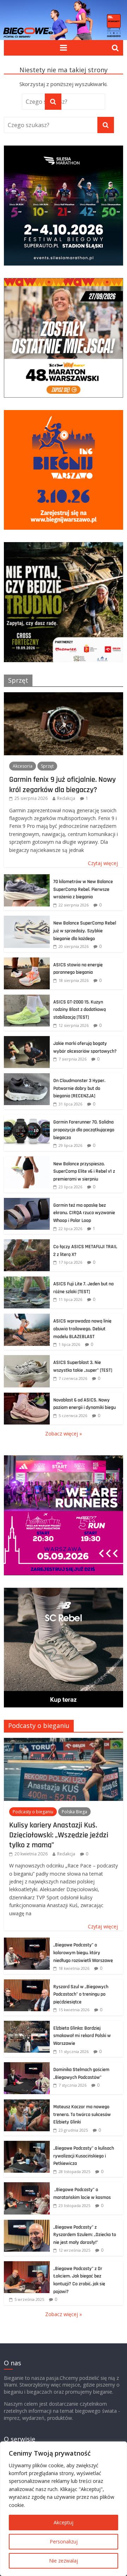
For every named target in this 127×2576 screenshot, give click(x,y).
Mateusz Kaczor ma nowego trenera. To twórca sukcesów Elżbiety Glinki (82, 2114)
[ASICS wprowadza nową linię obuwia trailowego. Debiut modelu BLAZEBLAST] (27, 1317)
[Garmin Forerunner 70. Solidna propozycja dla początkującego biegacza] (27, 1118)
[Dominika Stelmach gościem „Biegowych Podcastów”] (27, 2066)
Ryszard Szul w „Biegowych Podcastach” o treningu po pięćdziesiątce (81, 1994)
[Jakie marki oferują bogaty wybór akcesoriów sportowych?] (27, 1040)
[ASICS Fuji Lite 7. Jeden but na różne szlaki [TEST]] (27, 1280)
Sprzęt (18, 680)
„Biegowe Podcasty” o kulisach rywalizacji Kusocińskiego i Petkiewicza (84, 2156)
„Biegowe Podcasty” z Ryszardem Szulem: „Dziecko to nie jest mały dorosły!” (85, 2235)
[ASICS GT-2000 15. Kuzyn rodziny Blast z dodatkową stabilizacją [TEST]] (27, 998)
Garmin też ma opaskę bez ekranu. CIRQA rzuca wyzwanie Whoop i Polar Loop (84, 1213)
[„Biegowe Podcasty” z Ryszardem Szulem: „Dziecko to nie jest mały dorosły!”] (27, 2224)
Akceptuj (64, 2522)
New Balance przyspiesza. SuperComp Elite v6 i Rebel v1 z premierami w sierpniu (84, 1172)
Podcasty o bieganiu (39, 1725)
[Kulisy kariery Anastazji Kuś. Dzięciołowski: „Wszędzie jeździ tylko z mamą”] (64, 1742)
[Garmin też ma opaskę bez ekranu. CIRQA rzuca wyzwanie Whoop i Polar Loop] (27, 1202)
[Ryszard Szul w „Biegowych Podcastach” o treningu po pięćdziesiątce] (27, 1983)
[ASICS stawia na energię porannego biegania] (27, 961)
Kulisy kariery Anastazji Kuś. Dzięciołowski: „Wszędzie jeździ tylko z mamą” (59, 1835)
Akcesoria (23, 766)
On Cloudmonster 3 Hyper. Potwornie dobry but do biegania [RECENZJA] (79, 1088)
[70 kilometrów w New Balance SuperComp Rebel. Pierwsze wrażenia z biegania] (27, 878)
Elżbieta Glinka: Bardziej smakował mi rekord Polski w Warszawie (82, 2036)
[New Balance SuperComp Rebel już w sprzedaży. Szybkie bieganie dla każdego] (27, 919)
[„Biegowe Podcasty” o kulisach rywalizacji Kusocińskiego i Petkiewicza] (27, 2145)
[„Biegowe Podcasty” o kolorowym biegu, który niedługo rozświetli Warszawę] (27, 1941)
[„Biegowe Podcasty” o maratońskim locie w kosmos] (27, 2186)
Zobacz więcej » (64, 1434)
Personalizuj (64, 2541)
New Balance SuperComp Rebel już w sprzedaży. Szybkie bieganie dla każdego (85, 931)
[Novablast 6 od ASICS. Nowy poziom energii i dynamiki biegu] (27, 1396)
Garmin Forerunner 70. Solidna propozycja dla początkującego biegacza (84, 1130)
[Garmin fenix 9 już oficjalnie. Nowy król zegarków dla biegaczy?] (64, 696)
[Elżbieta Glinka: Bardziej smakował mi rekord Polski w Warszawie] (27, 2025)
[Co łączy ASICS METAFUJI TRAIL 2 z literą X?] (27, 1243)
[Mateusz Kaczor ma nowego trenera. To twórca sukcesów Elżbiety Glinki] (27, 2103)
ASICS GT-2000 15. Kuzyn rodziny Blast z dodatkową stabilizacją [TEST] (80, 1010)
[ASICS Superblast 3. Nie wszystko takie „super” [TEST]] (27, 1359)
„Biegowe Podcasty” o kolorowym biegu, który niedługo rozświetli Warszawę (83, 1953)
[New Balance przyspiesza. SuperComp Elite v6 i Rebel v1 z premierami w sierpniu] (27, 1160)
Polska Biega (74, 1812)
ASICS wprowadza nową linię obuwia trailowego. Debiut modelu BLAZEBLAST (82, 1329)
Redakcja (66, 798)
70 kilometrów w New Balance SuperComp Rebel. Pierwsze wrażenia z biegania (83, 889)
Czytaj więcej (103, 863)
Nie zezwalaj (64, 2561)
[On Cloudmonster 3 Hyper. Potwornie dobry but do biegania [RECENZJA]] (27, 1077)
